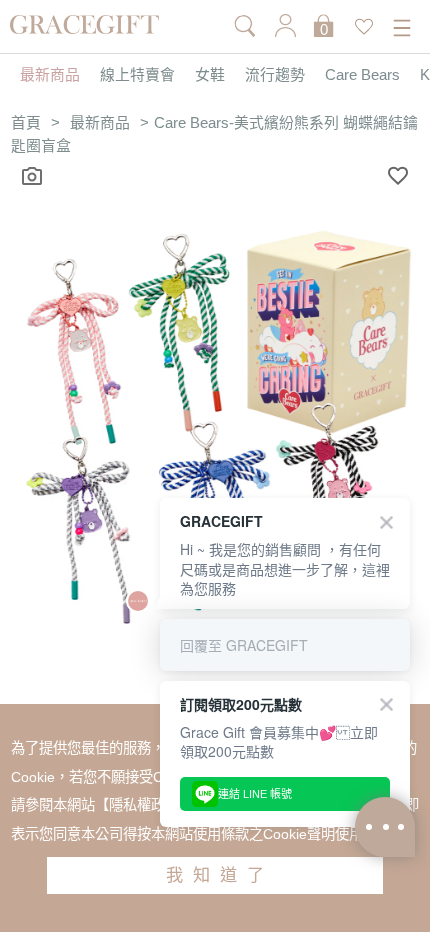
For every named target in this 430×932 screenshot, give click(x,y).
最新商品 (50, 75)
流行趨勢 (275, 75)
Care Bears (362, 75)
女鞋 (210, 75)
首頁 (26, 123)
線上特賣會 (137, 75)
